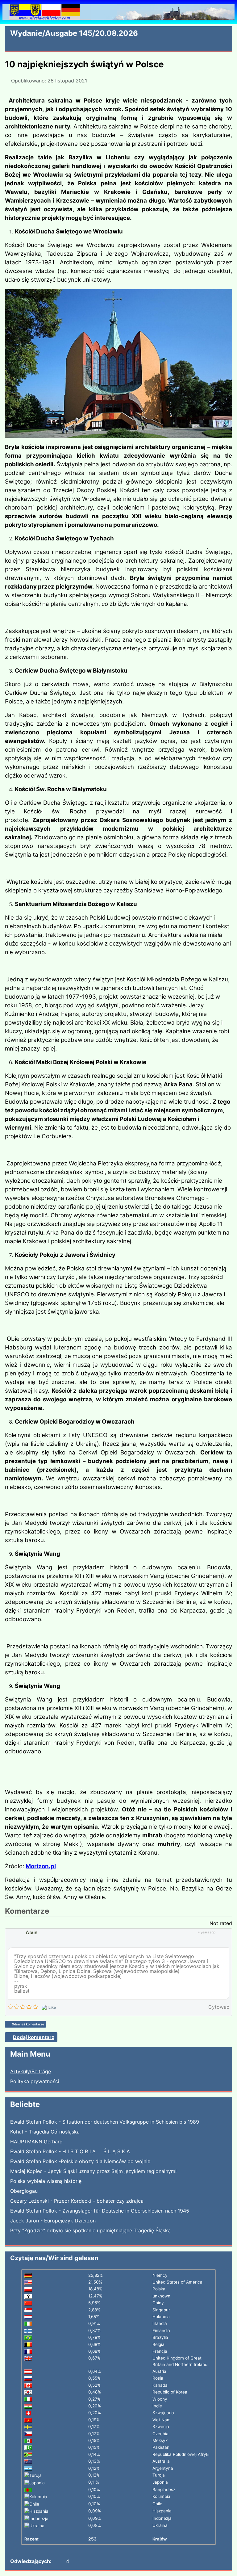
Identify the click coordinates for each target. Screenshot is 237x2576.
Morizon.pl (41, 1866)
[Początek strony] (229, 2568)
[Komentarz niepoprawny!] (226, 1932)
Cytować (219, 2007)
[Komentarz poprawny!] (220, 1932)
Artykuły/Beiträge (31, 2071)
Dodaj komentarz (34, 2037)
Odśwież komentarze (28, 2024)
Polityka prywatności (35, 2081)
